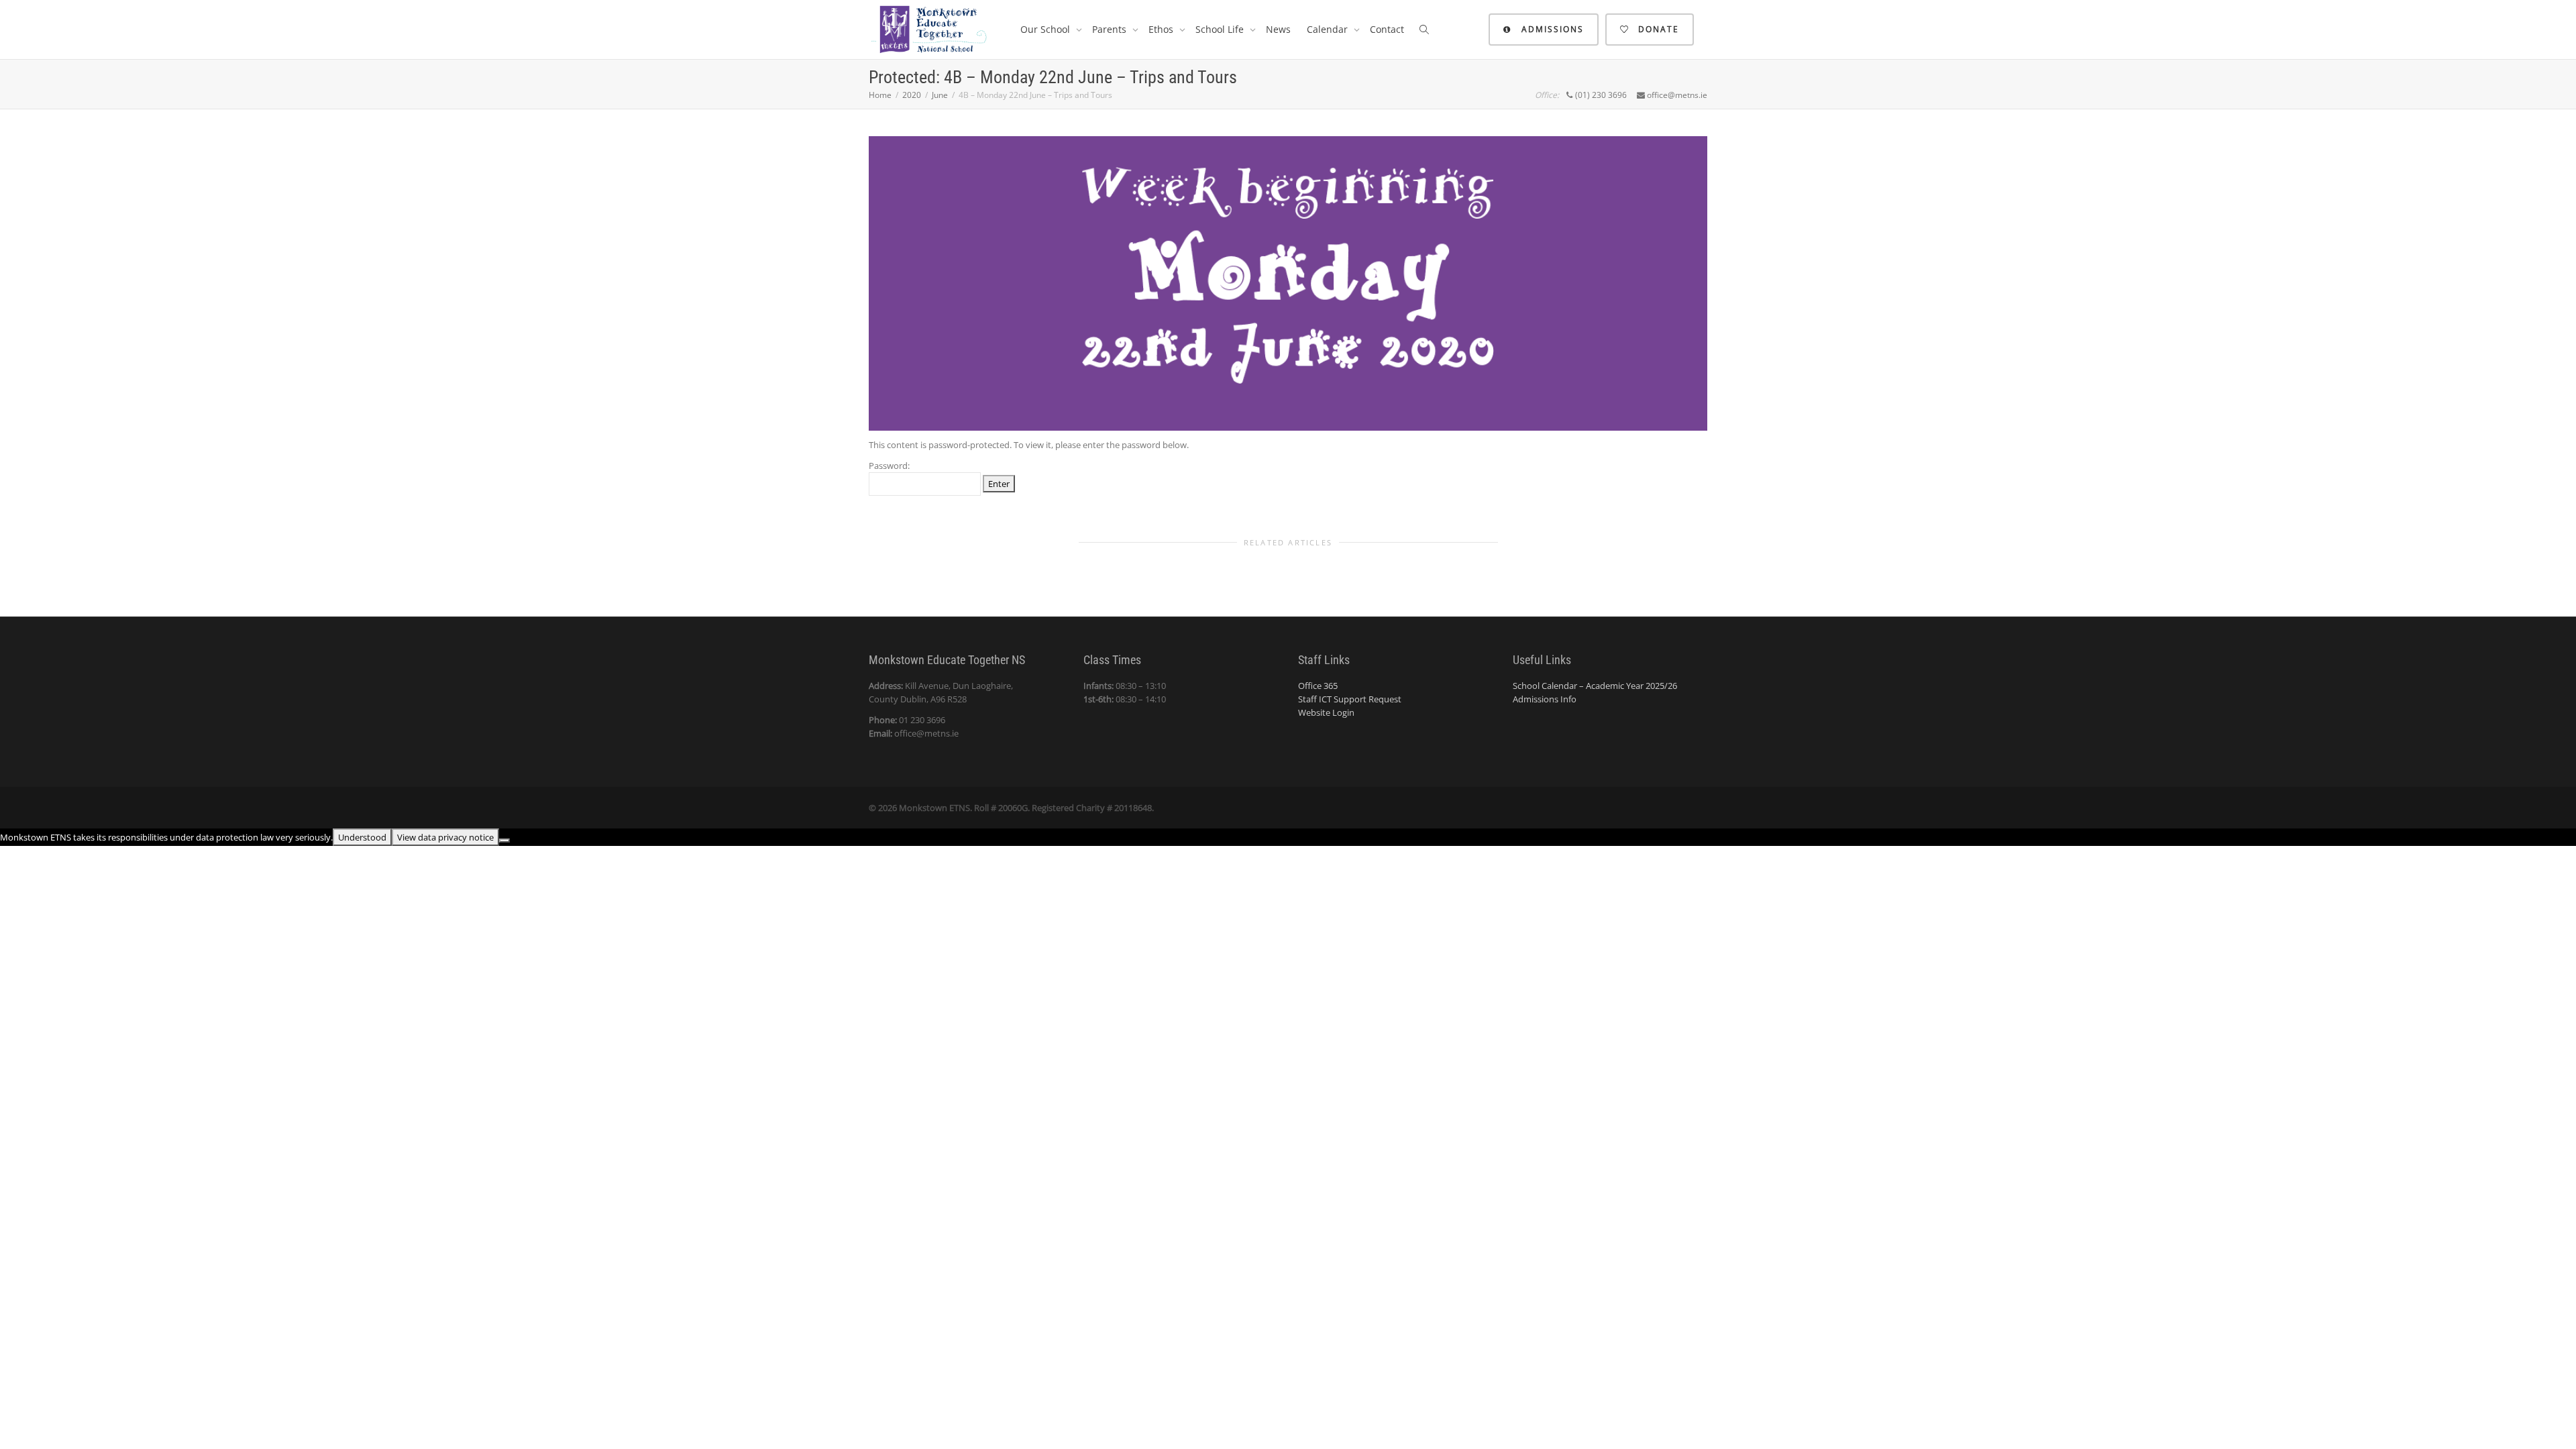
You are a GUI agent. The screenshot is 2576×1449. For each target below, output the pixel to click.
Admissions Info (1545, 699)
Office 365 (1318, 686)
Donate (1657, 29)
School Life (1221, 29)
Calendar (1329, 29)
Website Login (1326, 712)
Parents (1111, 29)
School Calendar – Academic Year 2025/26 (1595, 686)
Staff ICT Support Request (1350, 699)
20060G (1013, 808)
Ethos (1162, 29)
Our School (1046, 29)
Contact (1387, 29)
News (1278, 29)
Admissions (1551, 29)
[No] (504, 841)
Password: (889, 466)
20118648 (1133, 808)
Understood (362, 837)
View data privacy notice (445, 837)
